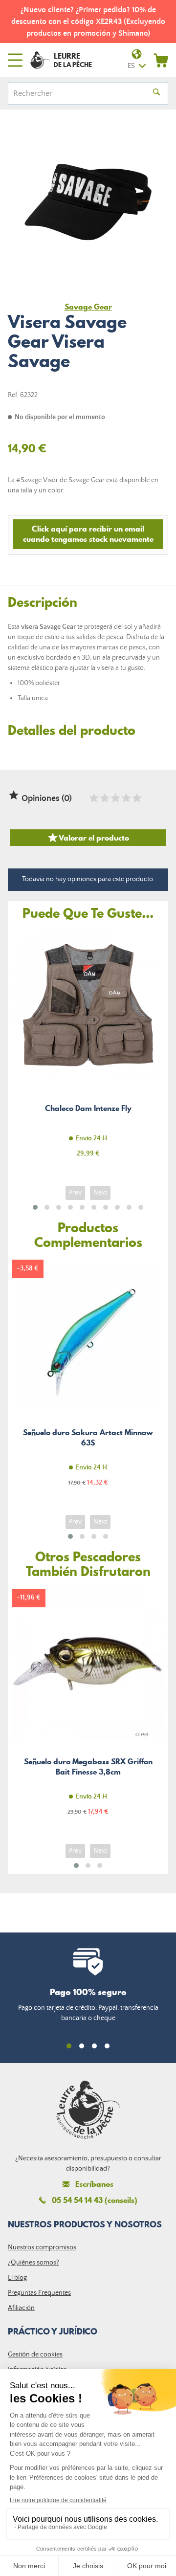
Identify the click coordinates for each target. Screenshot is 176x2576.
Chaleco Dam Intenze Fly (88, 1050)
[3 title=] (115, 798)
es (131, 66)
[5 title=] (136, 798)
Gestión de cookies (35, 2354)
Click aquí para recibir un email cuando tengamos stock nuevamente (88, 534)
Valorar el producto (88, 838)
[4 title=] (126, 798)
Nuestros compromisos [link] (42, 2247)
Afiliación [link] (21, 2308)
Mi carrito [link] (161, 60)
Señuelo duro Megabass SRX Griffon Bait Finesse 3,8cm (88, 1708)
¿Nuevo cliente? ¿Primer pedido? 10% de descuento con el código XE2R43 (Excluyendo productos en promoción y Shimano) (88, 22)
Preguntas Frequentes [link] (39, 2293)
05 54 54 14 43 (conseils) (95, 2200)
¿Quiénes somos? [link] (33, 2263)
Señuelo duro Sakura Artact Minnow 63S (88, 1379)
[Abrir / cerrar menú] (15, 60)
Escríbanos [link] (94, 2184)
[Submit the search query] (156, 93)
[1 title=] (93, 798)
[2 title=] (104, 798)
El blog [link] (17, 2278)
